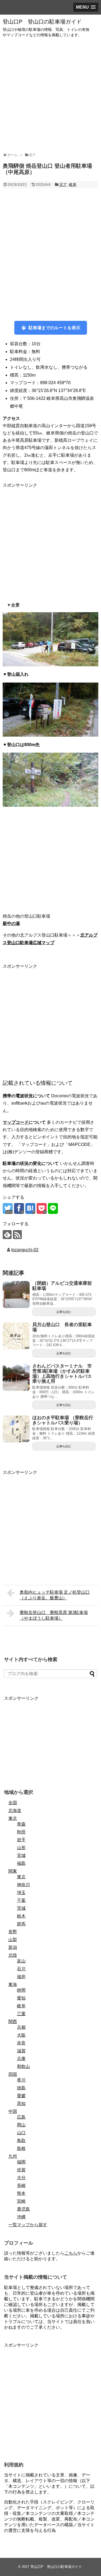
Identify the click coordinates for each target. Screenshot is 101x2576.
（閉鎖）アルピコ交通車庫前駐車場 (62, 1286)
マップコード (16, 1122)
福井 (21, 1977)
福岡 (21, 2162)
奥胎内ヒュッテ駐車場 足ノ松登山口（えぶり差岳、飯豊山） (55, 1595)
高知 (21, 2104)
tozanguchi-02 (25, 1250)
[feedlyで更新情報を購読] (7, 1235)
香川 (21, 2080)
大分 (21, 2178)
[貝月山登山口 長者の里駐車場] (16, 1336)
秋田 (21, 1832)
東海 (13, 1984)
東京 (21, 1877)
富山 (21, 1961)
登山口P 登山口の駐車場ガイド (42, 22)
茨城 (21, 1908)
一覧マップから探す (28, 2225)
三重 (21, 2014)
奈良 (21, 2043)
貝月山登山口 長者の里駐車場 (62, 1327)
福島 (21, 1863)
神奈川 (23, 1885)
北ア (63, 185)
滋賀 (21, 2051)
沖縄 (21, 2217)
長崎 (21, 2185)
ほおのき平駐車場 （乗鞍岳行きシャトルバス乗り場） (63, 1420)
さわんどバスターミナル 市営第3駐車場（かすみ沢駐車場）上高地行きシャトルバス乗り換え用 (62, 1374)
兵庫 (21, 2059)
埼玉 (21, 1893)
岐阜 (73, 185)
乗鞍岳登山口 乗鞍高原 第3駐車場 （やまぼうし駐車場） (54, 1615)
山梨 (13, 1940)
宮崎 (21, 2201)
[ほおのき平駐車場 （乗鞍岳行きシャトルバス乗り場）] (16, 1429)
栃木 (21, 1916)
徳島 (21, 2088)
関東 (13, 1871)
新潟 (13, 1947)
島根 (21, 2148)
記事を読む (64, 1312)
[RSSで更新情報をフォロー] (17, 1235)
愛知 (21, 1998)
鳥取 (21, 2141)
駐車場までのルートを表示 (54, 328)
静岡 (21, 1990)
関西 (13, 2022)
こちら (71, 2253)
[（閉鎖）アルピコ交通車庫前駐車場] (16, 1294)
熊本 (21, 2193)
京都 (21, 2027)
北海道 (15, 1811)
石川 (21, 1969)
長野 (13, 1932)
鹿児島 (23, 2209)
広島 (21, 2117)
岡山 (21, 2125)
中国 (13, 2111)
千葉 (21, 1900)
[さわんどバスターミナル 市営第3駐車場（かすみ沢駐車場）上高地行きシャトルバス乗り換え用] (16, 1377)
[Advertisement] (50, 95)
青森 (21, 1824)
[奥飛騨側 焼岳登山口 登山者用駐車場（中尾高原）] (30, 1208)
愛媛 (21, 2096)
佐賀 (21, 2170)
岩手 (21, 1840)
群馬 (21, 1924)
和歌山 (23, 2066)
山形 (21, 1848)
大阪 (21, 2035)
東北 (13, 1818)
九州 (13, 2156)
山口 (21, 2133)
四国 (13, 2074)
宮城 (21, 1855)
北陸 (13, 1955)
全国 (13, 1803)
